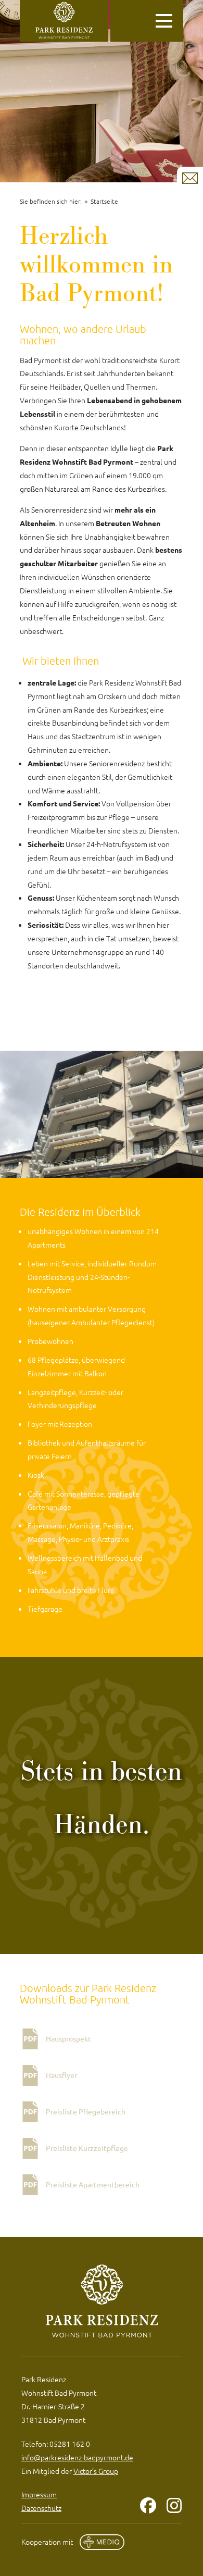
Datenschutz (41, 2508)
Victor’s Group (96, 2471)
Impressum (39, 2494)
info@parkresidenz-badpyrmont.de (77, 2457)
